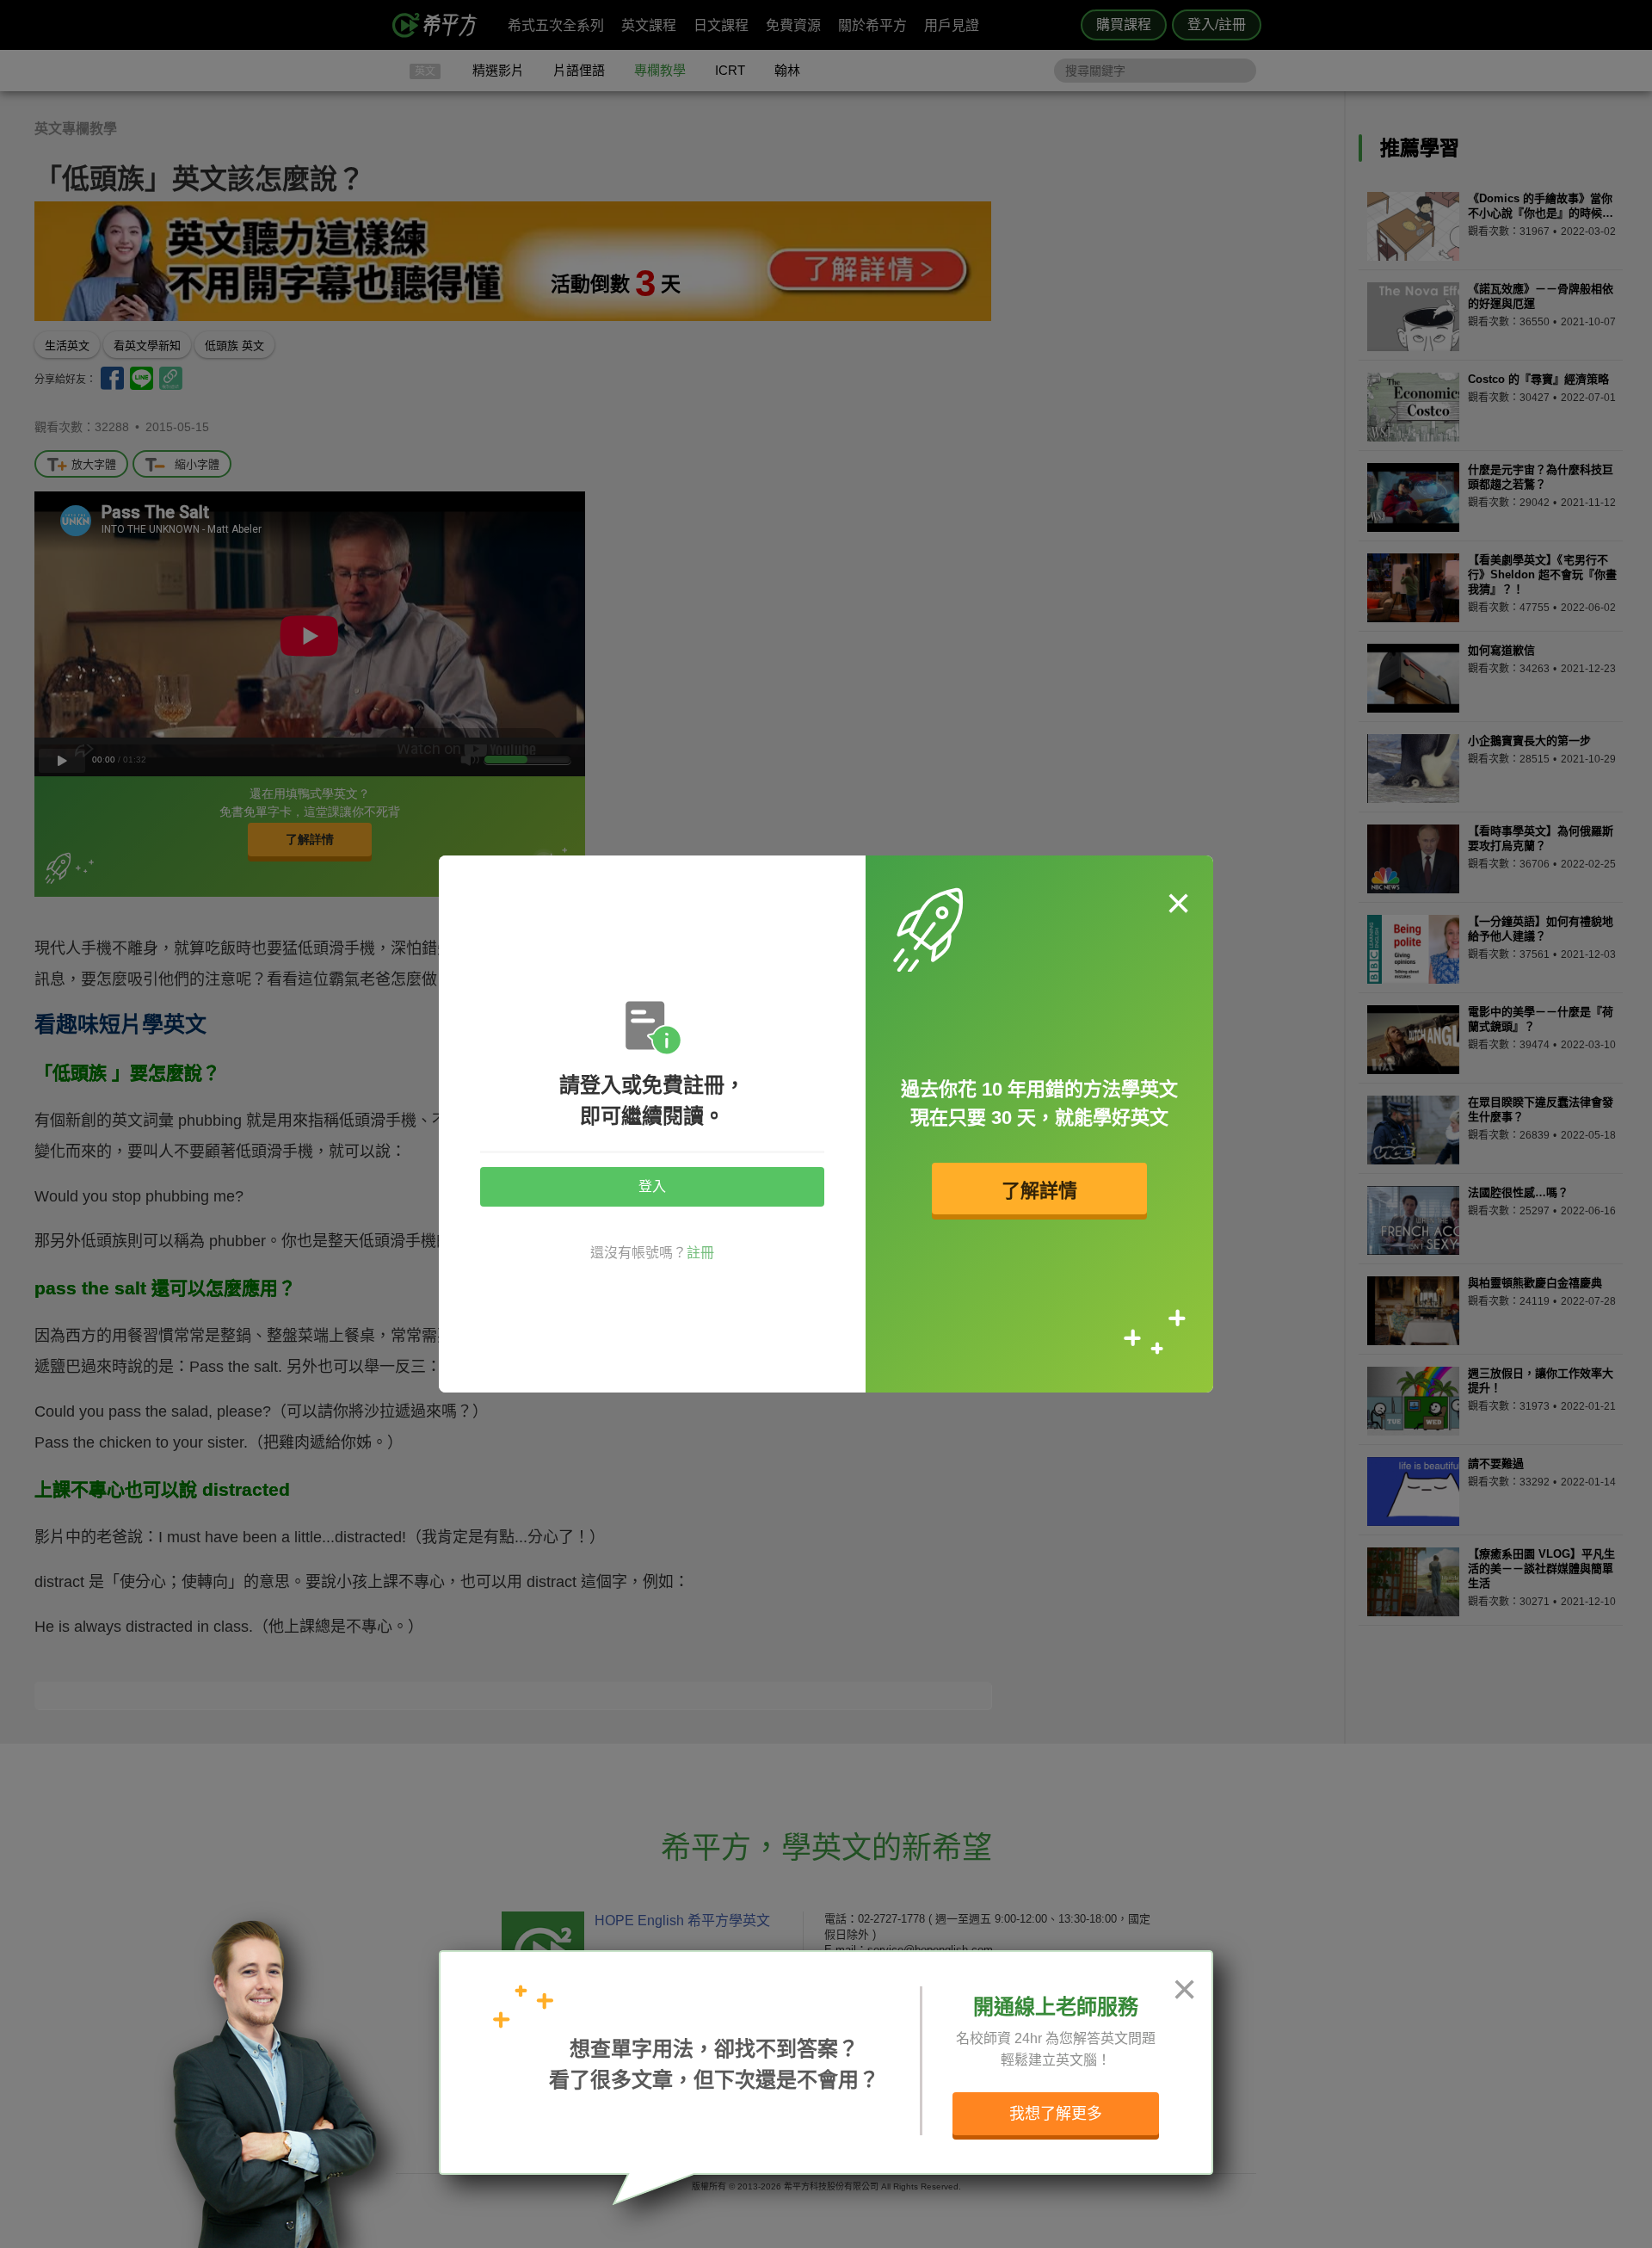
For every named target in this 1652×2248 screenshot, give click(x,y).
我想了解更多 (1056, 2114)
